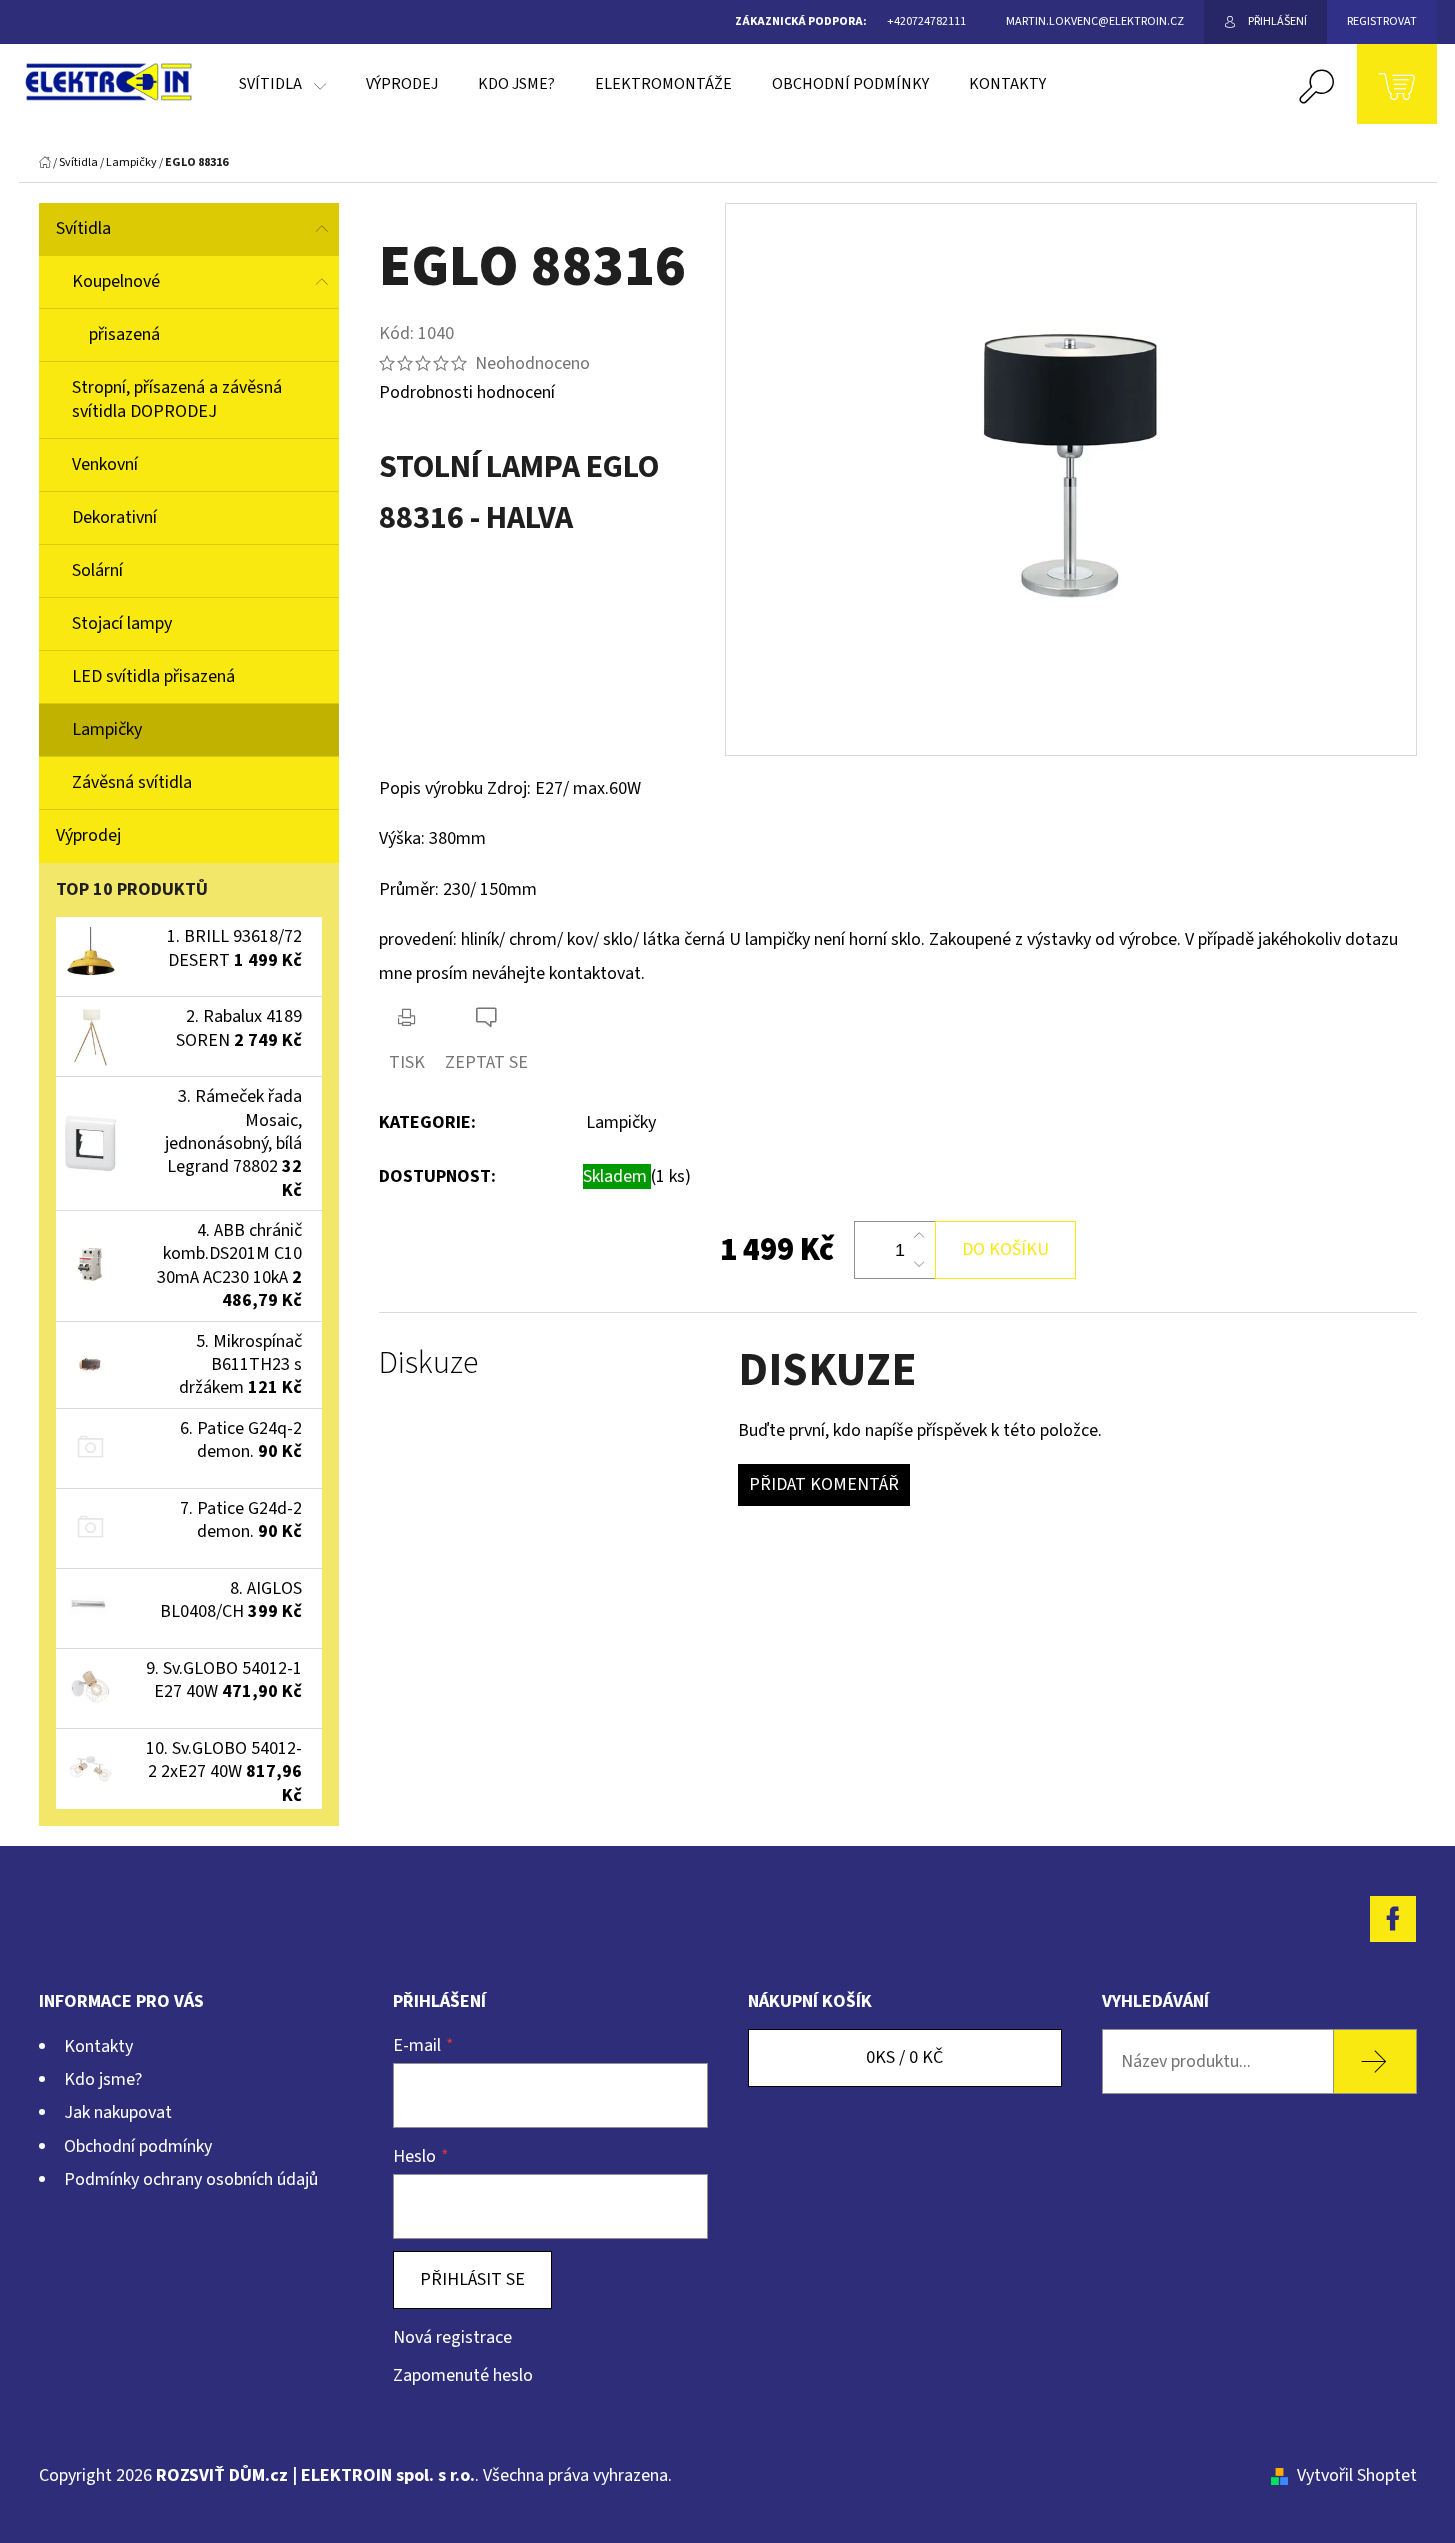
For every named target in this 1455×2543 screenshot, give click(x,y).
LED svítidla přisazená (153, 676)
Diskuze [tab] (428, 1363)
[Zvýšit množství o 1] (919, 1236)
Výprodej (88, 835)
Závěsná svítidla (132, 782)
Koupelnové (116, 281)
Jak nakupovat (118, 2112)
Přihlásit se (472, 2279)
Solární (97, 570)
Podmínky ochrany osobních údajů (191, 2179)
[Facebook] (1393, 1919)
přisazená (124, 334)
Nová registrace (452, 2337)
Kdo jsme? (103, 2079)
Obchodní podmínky (138, 2146)
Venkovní (105, 464)
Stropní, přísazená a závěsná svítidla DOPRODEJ (177, 399)
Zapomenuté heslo (463, 2375)
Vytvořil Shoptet (1357, 2475)
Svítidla (83, 228)
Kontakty (98, 2046)
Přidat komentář (824, 1484)
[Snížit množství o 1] (919, 1264)
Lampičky (107, 729)
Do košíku (1005, 1249)
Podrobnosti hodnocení (467, 392)
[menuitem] (282, 84)
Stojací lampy (122, 623)
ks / (904, 2057)
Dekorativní (114, 517)
